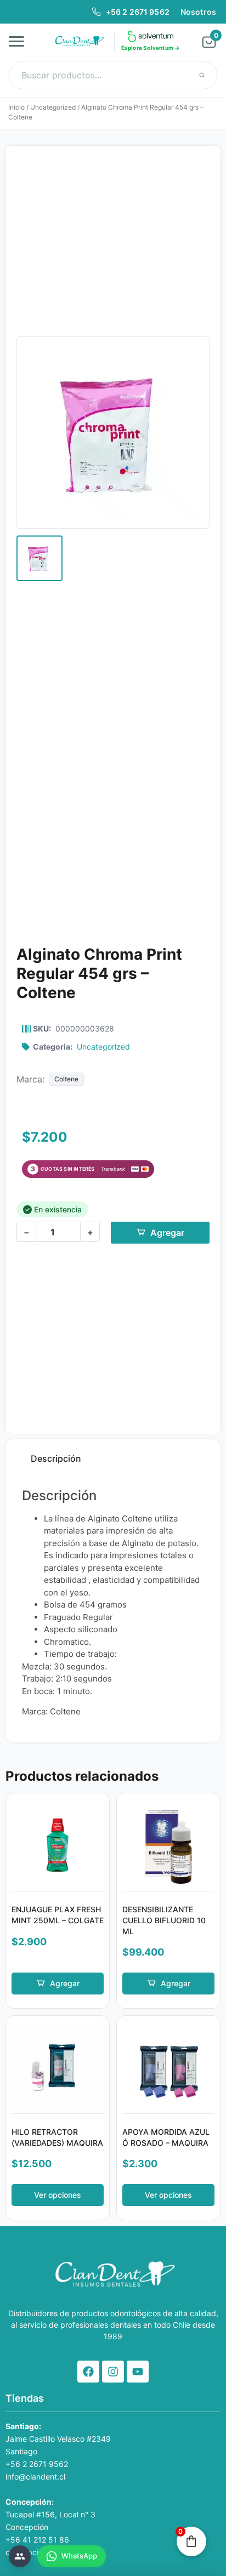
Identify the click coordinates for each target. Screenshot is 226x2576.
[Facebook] (88, 2372)
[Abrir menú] (20, 41)
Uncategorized (53, 107)
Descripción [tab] (56, 1458)
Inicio (16, 107)
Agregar (167, 1233)
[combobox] (113, 75)
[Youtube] (138, 2372)
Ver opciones (58, 2195)
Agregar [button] (65, 1983)
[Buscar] (202, 75)
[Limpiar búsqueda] (183, 75)
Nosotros (198, 12)
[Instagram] (113, 2372)
